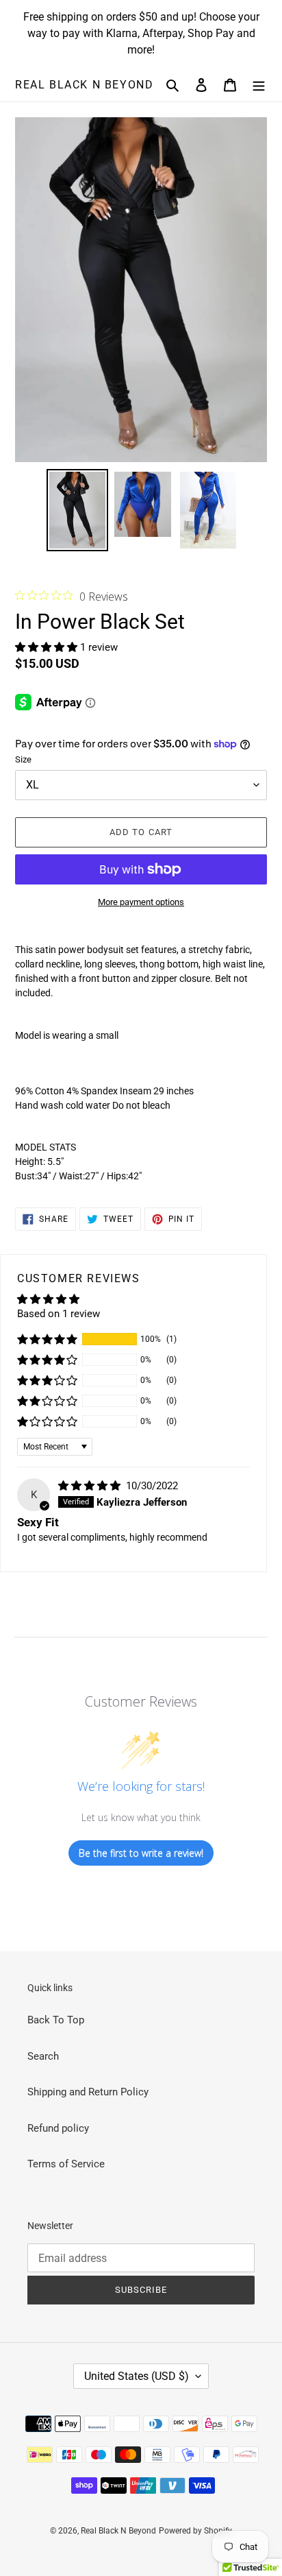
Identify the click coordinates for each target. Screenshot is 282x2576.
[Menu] (259, 85)
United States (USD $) (137, 2376)
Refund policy (58, 2128)
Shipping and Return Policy (88, 2092)
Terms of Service (66, 2164)
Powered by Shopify (195, 2531)
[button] (48, 647)
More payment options (141, 902)
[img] (91, 1486)
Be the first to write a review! (141, 1853)
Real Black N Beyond (84, 85)
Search (43, 2056)
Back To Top (56, 2020)
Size (23, 759)
